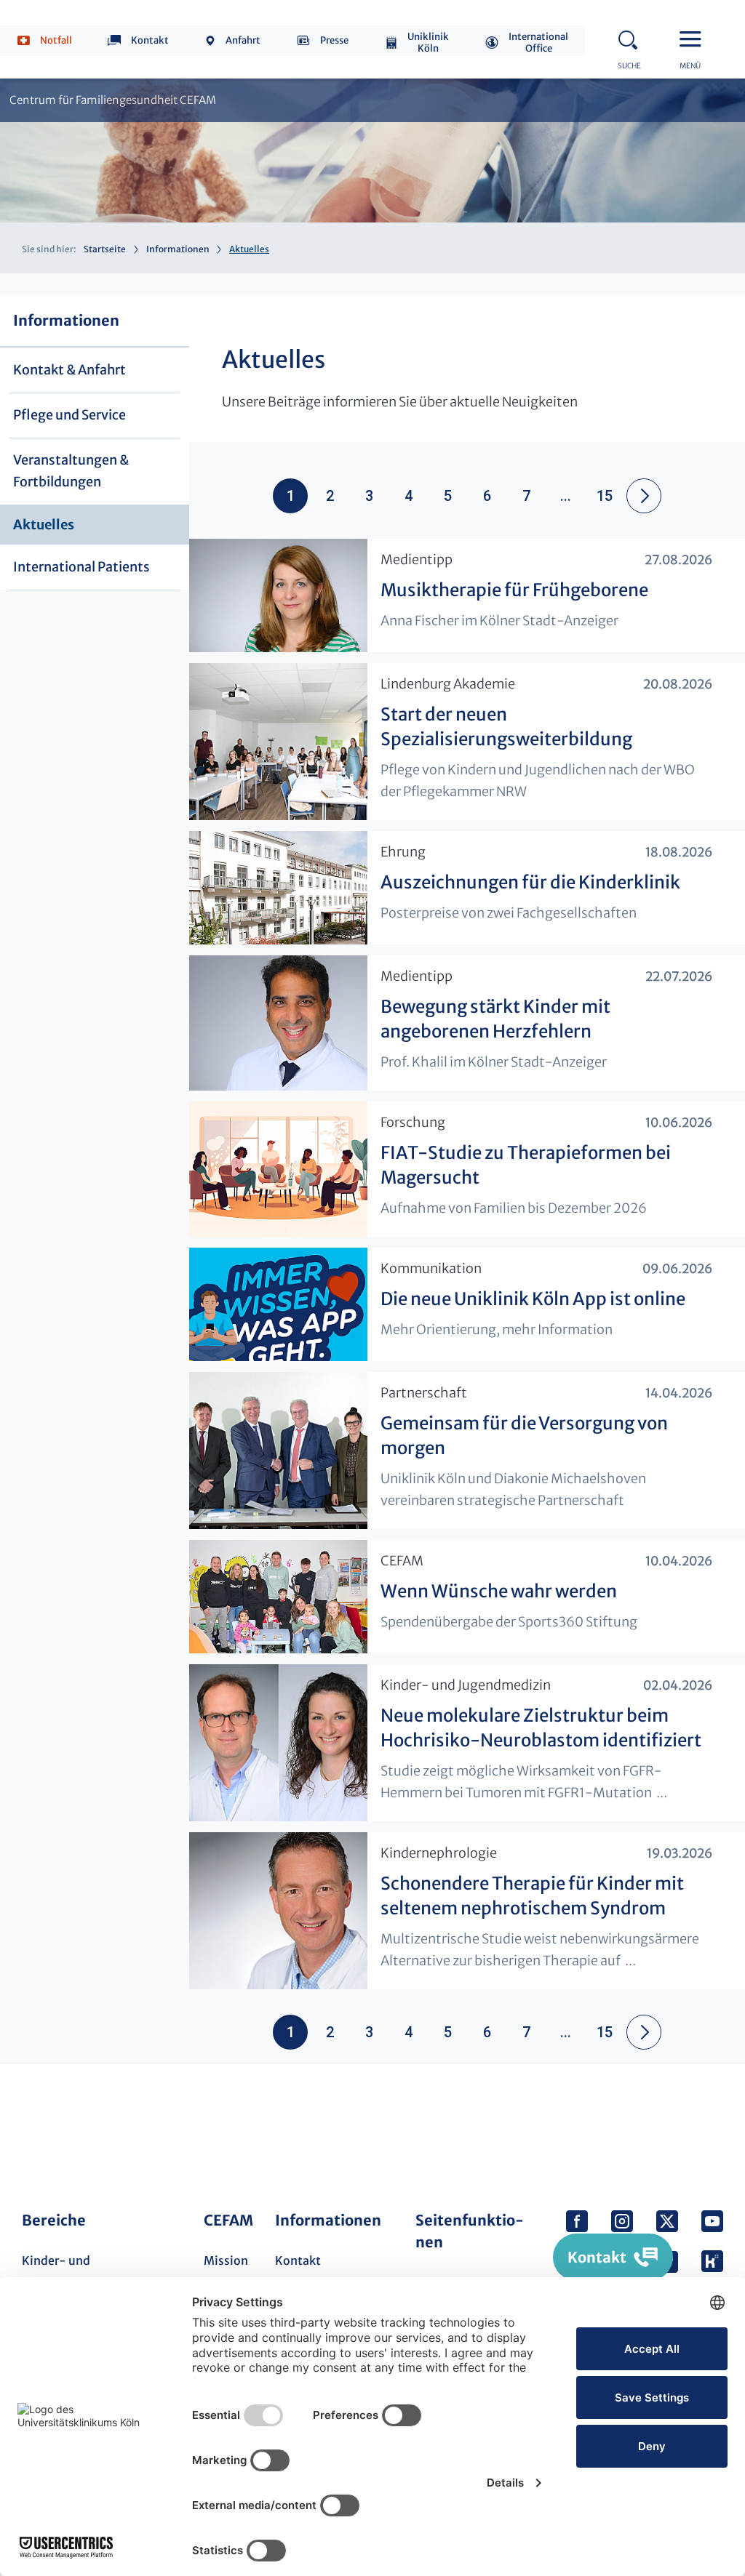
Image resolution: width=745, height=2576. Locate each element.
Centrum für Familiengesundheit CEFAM (113, 100)
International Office (538, 43)
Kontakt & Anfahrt (69, 370)
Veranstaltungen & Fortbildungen (71, 471)
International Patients (81, 567)
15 (605, 496)
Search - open (632, 38)
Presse (334, 40)
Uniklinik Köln (428, 43)
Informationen (178, 249)
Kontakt (150, 40)
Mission (226, 2260)
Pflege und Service (69, 415)
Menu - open (694, 38)
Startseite (105, 249)
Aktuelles (44, 525)
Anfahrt (243, 40)
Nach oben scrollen (706, 2124)
